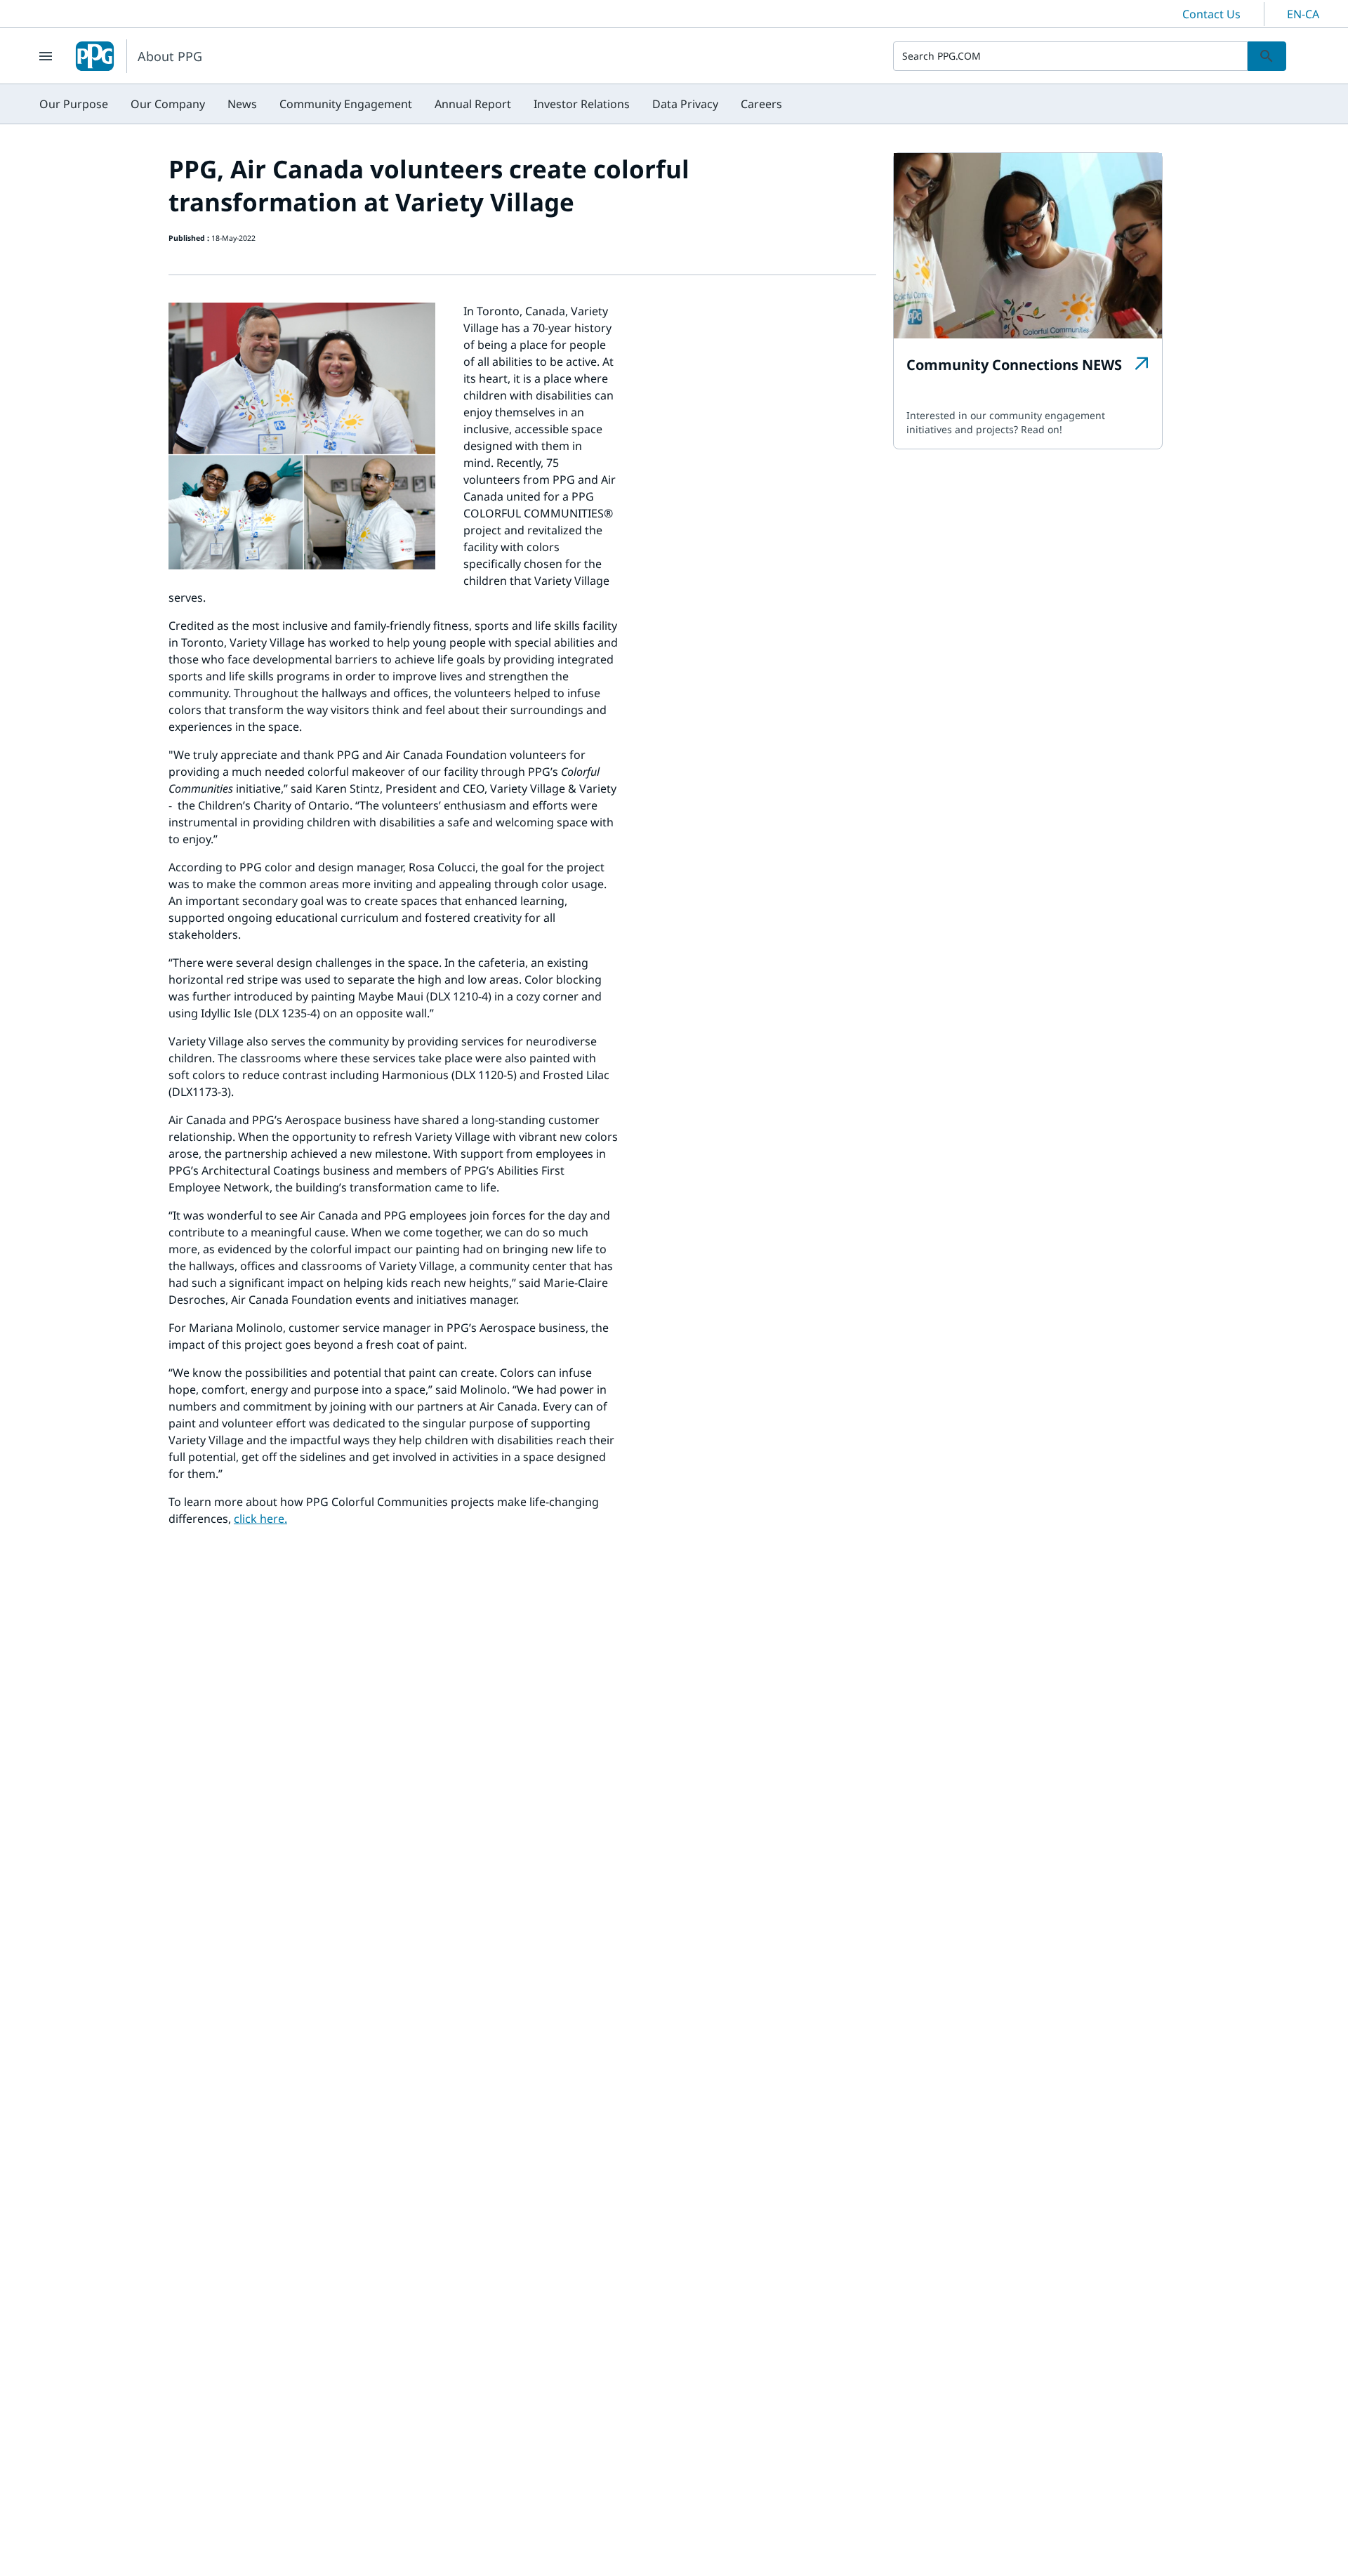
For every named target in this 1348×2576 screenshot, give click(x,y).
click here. (260, 1519)
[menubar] (411, 104)
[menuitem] (74, 104)
